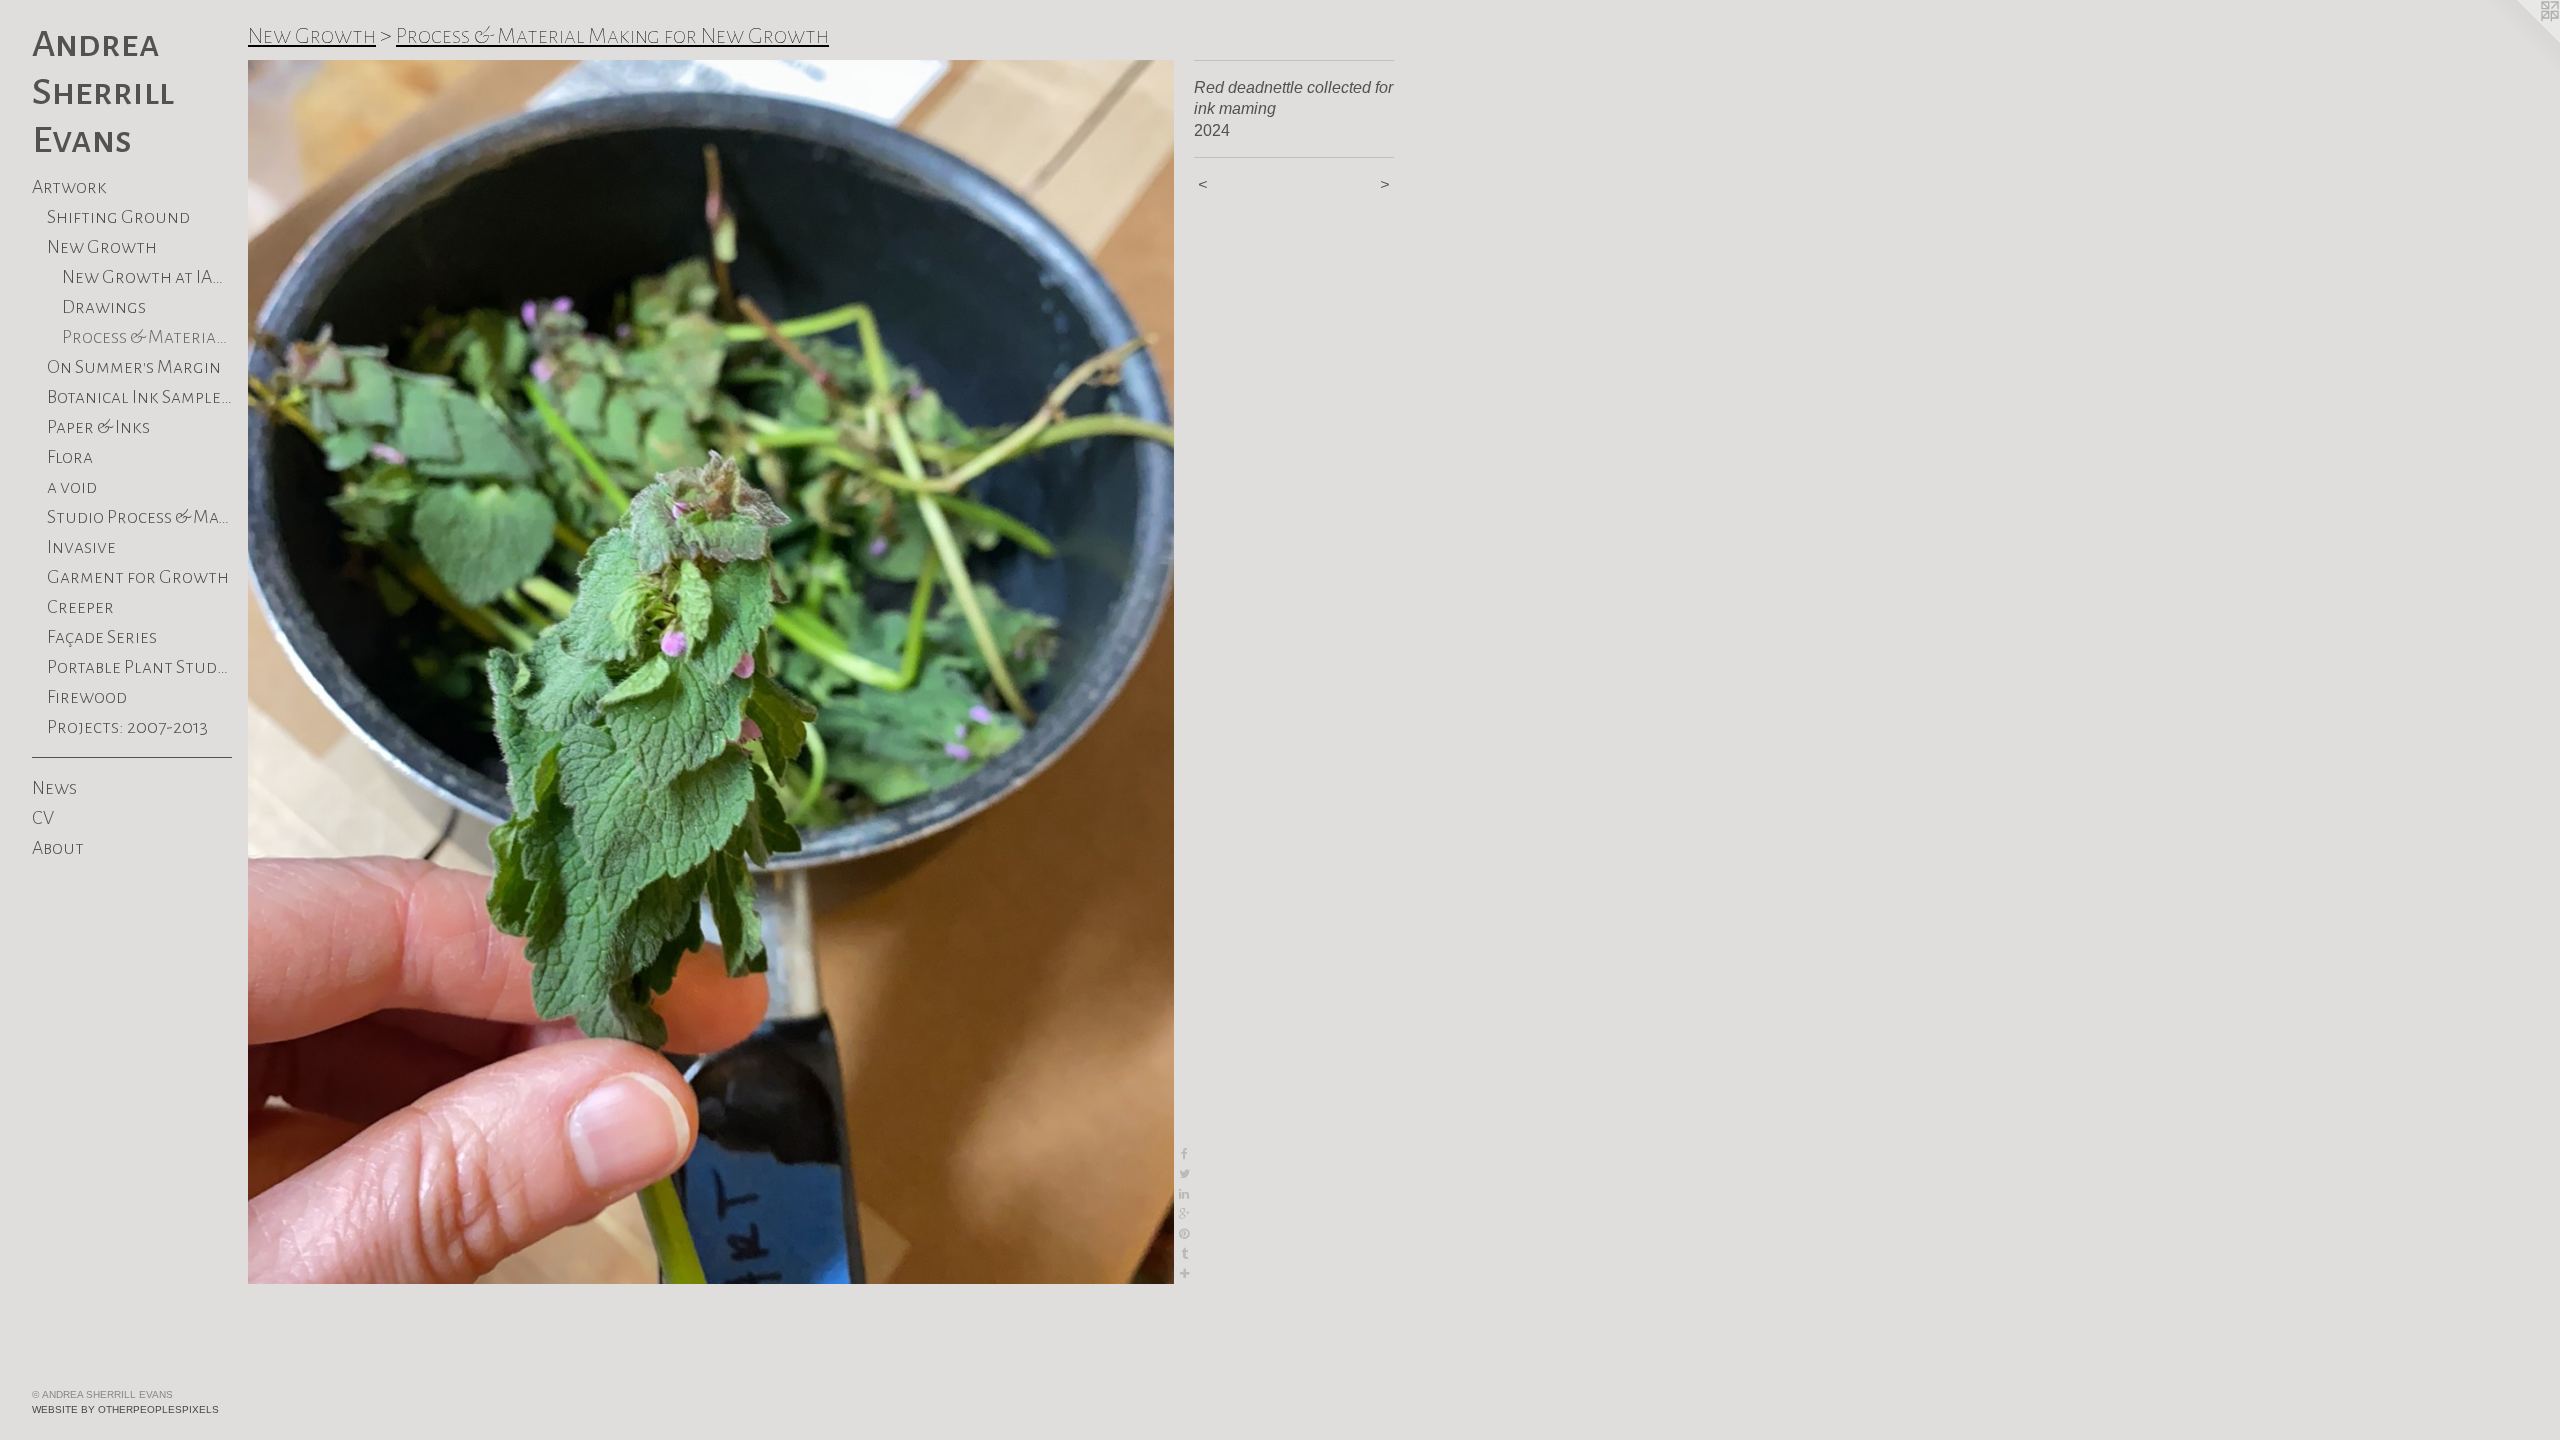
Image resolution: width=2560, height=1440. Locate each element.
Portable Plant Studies (139, 667)
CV (43, 818)
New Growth (102, 247)
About (58, 848)
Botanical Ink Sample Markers (139, 397)
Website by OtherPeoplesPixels (125, 1409)
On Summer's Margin (134, 367)
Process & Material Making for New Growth (612, 36)
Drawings (104, 307)
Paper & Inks (98, 427)
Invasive (81, 547)
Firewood (87, 697)
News (54, 788)
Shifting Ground (118, 217)
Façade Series (102, 637)
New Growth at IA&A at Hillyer (147, 277)
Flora (70, 457)
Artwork (69, 187)
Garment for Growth (138, 577)
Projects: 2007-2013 (127, 727)
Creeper (80, 607)
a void (72, 487)
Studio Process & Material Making (139, 517)
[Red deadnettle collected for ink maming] (711, 672)
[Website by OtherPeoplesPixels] (2520, 40)
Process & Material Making (147, 337)
